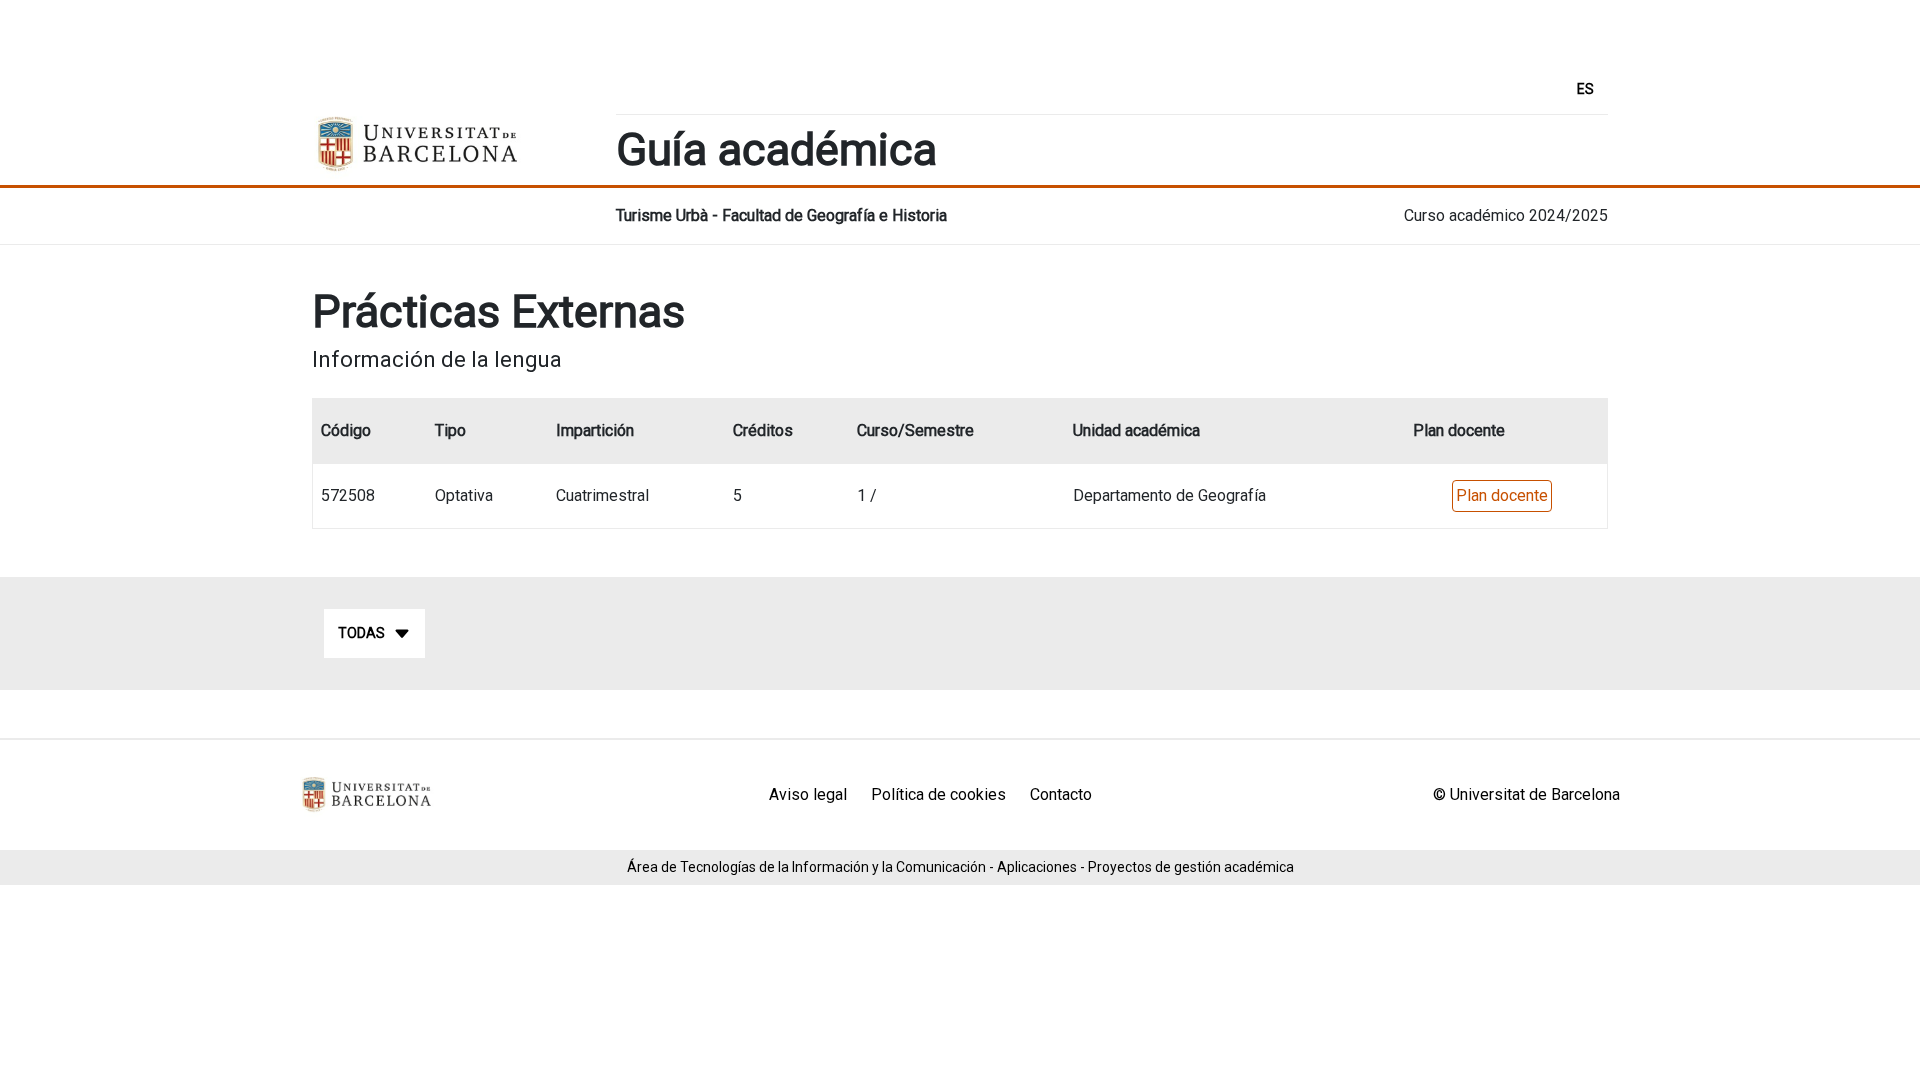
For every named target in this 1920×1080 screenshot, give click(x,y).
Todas (361, 633)
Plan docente (1502, 495)
